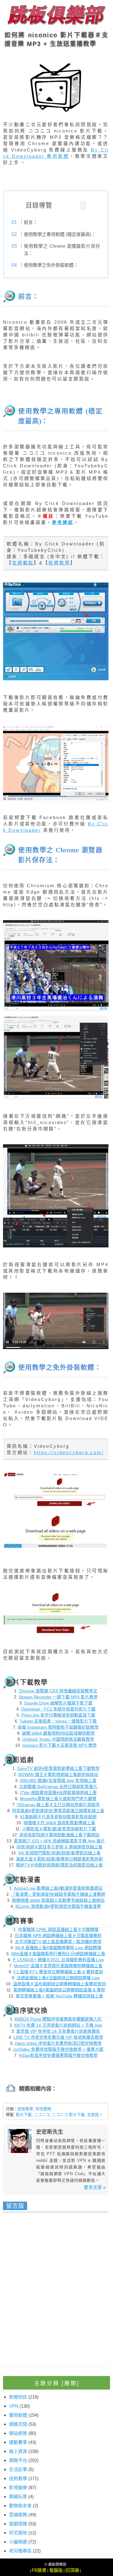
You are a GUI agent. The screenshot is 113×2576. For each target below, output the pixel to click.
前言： (31, 222)
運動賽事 (18, 2442)
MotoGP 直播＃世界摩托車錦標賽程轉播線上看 (58, 1966)
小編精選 (18, 2542)
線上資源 (18, 2451)
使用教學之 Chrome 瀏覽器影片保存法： (62, 250)
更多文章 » (95, 2187)
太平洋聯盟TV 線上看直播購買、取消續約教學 (58, 1942)
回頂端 (72, 2570)
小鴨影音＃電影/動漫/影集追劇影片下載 (59, 1829)
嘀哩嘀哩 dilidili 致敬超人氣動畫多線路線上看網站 (58, 1900)
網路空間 (18, 2424)
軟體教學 (59, 563)
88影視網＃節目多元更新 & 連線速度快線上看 (60, 1847)
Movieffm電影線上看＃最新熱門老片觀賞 (58, 1799)
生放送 (93, 2115)
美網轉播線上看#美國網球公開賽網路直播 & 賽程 (59, 1990)
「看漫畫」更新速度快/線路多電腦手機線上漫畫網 (58, 1894)
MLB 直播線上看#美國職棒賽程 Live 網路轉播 (58, 1948)
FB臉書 (39, 2570)
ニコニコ (42, 2115)
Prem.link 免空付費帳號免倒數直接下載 (58, 1715)
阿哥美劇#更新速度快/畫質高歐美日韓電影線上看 (58, 1811)
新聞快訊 (18, 2397)
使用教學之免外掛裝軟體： (51, 265)
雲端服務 (18, 2515)
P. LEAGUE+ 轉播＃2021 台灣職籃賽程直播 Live (58, 1960)
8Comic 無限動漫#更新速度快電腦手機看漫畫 (58, 1906)
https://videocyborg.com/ (69, 1452)
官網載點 (23, 563)
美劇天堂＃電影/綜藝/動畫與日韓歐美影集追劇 (59, 1859)
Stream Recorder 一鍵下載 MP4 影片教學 (58, 1697)
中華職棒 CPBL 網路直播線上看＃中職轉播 (58, 1930)
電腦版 (56, 2570)
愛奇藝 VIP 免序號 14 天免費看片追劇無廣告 (58, 2031)
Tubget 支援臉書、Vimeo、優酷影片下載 (58, 1721)
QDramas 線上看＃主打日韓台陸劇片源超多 (58, 1805)
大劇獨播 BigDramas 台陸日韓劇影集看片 (58, 1787)
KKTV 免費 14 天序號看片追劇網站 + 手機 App (58, 2025)
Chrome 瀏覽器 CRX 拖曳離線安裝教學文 (58, 1691)
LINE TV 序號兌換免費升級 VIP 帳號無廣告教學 (58, 2037)
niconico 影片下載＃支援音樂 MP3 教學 (60, 1745)
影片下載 (24, 2115)
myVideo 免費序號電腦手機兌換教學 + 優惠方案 (58, 2049)
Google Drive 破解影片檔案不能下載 (58, 1703)
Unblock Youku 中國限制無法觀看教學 (58, 1739)
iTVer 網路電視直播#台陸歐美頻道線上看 (58, 1793)
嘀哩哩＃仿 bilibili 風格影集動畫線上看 (59, 1823)
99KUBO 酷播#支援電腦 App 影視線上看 (58, 1780)
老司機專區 (20, 2551)
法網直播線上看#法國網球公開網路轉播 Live (58, 1978)
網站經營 (18, 2433)
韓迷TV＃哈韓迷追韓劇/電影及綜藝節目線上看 (59, 1865)
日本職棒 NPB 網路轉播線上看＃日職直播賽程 (58, 1936)
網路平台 (18, 2460)
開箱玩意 (18, 2497)
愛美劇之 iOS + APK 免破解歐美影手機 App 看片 (59, 1841)
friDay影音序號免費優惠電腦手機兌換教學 (58, 2055)
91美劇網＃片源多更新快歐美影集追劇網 (58, 1817)
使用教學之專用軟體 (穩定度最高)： (60, 234)
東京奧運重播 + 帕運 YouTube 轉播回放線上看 (59, 1996)
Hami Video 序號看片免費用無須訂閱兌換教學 (58, 2043)
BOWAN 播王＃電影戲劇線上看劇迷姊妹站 (58, 1774)
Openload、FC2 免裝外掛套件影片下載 (58, 1709)
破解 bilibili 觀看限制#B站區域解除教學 (58, 1733)
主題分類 (57, 2383)
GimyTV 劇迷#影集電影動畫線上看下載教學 (58, 1768)
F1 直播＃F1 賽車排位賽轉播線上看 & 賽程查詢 (58, 1972)
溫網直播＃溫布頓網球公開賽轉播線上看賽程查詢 (59, 1984)
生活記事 (18, 2469)
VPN (14, 2406)
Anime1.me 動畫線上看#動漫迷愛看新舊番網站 (58, 1888)
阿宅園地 (43, 2109)
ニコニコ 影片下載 (68, 2115)
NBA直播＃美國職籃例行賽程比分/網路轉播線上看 (58, 1954)
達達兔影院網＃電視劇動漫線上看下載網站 (59, 1835)
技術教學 (25, 2109)
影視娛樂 (18, 2487)
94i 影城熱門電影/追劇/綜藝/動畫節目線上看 (60, 1853)
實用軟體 (18, 2415)
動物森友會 (20, 2506)
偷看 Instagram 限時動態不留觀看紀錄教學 (58, 1727)
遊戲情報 (18, 2524)
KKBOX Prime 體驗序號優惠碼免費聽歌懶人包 (58, 2019)
